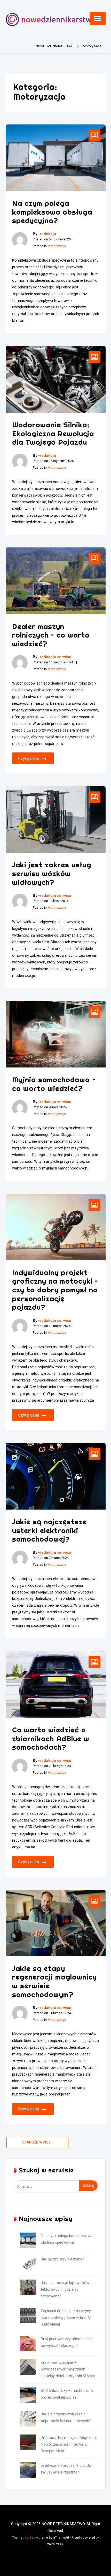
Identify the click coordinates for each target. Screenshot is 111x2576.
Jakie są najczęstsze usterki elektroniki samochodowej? (49, 1530)
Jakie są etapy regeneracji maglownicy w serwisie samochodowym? (54, 1981)
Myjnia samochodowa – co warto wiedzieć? (54, 1084)
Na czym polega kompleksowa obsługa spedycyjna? (52, 212)
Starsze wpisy (36, 2142)
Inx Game (31, 2538)
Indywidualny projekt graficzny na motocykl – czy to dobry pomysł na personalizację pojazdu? (55, 1290)
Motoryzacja (57, 246)
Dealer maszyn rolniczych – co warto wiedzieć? (51, 635)
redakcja (48, 234)
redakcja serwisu (55, 657)
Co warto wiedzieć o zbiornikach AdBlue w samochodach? (51, 1738)
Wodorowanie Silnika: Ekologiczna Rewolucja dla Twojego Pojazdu (53, 433)
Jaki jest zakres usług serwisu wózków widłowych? (52, 873)
